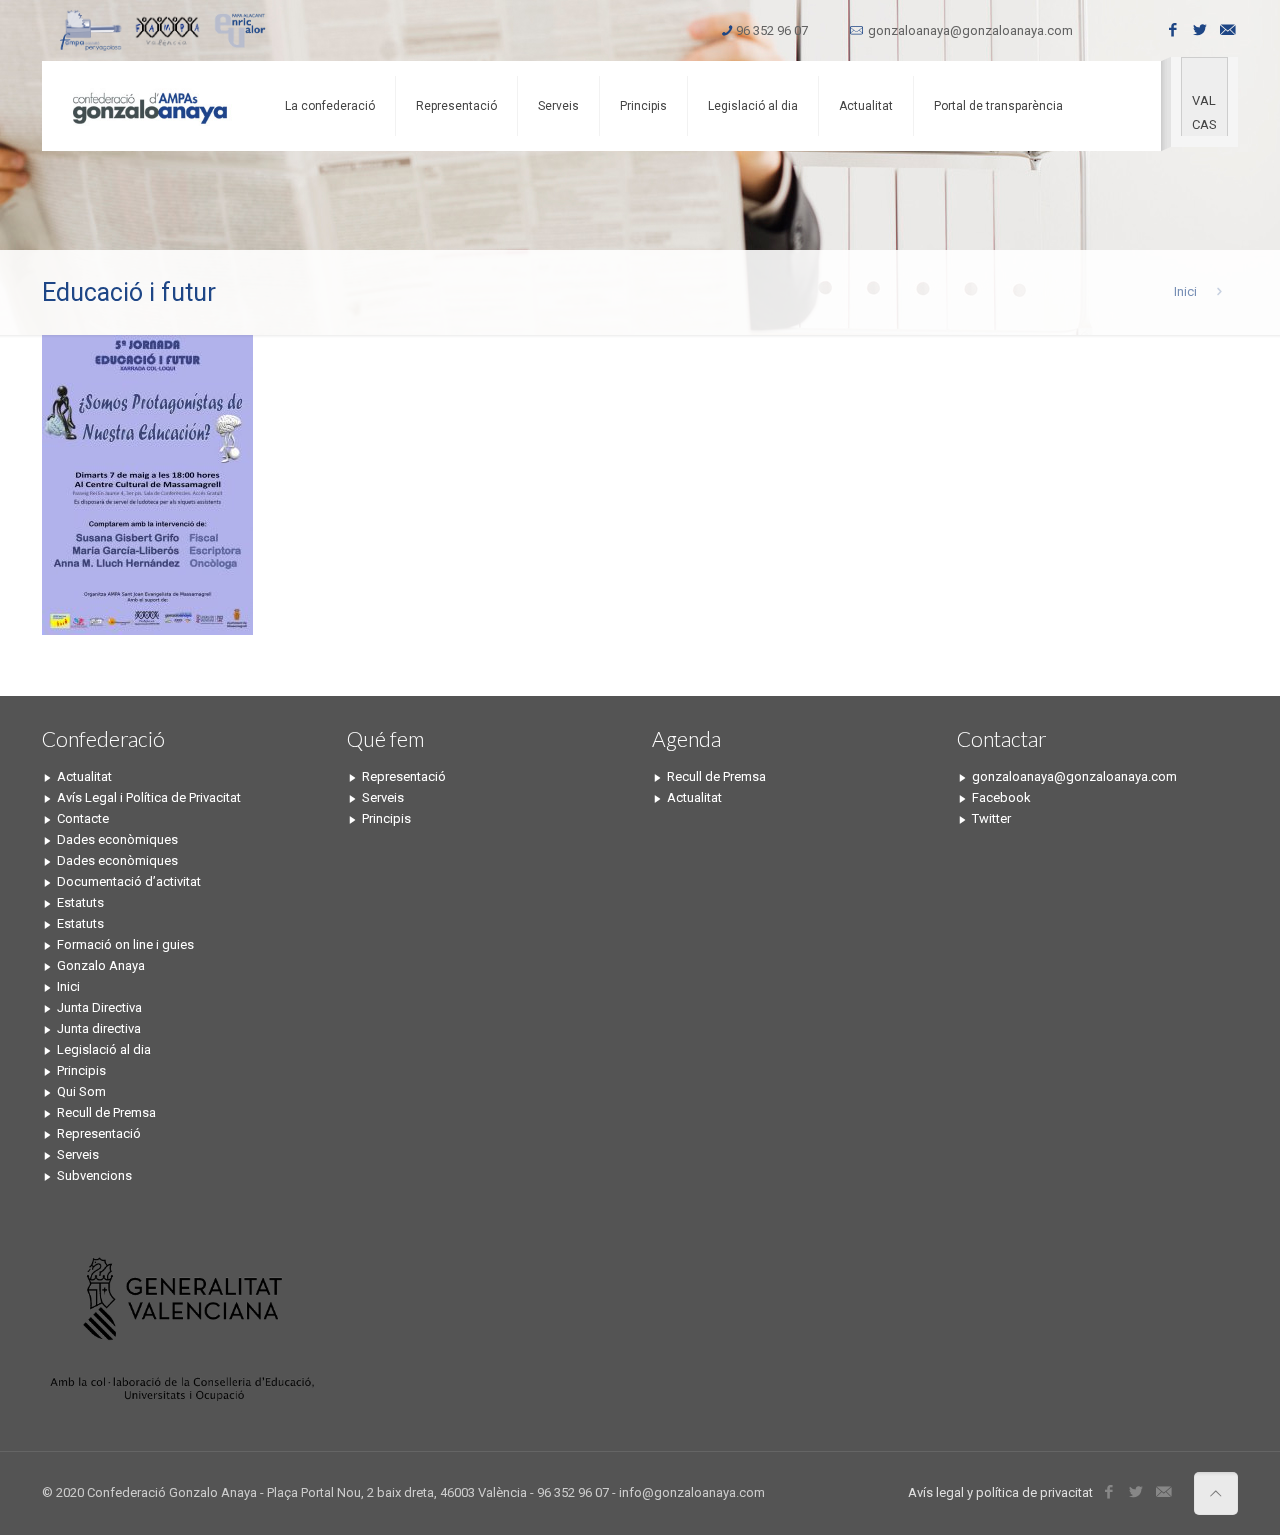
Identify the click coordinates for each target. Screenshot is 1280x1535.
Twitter (991, 818)
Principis (81, 1070)
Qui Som (81, 1091)
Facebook (1001, 797)
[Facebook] (1173, 30)
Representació (99, 1133)
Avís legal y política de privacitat (1000, 1492)
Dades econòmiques (117, 839)
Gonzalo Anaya (101, 965)
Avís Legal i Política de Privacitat (149, 797)
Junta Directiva (99, 1007)
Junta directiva (99, 1028)
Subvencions (94, 1175)
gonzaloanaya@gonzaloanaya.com (970, 30)
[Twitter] (1200, 30)
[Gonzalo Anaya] (148, 106)
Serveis (78, 1154)
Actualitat (84, 776)
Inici (1185, 291)
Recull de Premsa (106, 1112)
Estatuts (80, 902)
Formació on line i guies (125, 944)
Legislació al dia (104, 1049)
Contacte (83, 818)
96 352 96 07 (772, 30)
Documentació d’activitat (129, 881)
